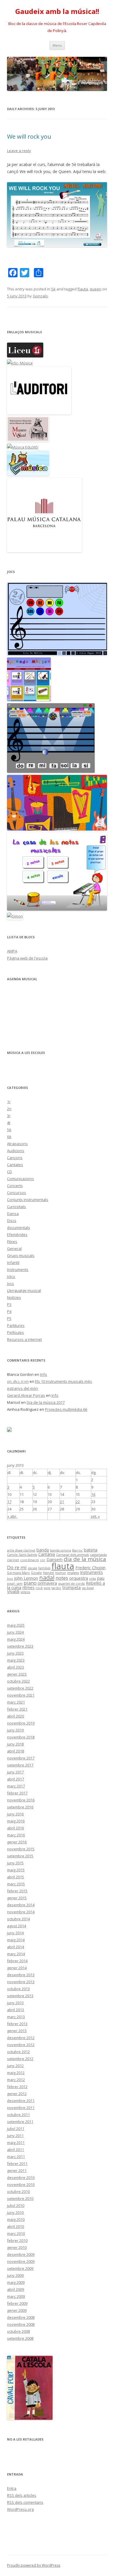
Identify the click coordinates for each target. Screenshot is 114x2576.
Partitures (16, 1325)
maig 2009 (16, 2282)
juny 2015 (15, 1863)
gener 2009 (17, 2310)
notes (62, 1578)
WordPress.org (20, 2509)
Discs (12, 1221)
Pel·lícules (15, 1332)
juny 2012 (15, 2066)
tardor (56, 1588)
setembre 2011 (20, 2122)
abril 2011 (15, 2150)
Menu (57, 45)
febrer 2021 (17, 1709)
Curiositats (17, 1207)
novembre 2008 (21, 2324)
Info (44, 1374)
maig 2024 (16, 1639)
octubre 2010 (18, 2191)
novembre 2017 (21, 1758)
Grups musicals (21, 1256)
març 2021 (16, 1702)
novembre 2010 (21, 2184)
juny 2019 (15, 1730)
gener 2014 (17, 1968)
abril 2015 (15, 1877)
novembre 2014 (21, 1912)
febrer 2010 (17, 2240)
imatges (73, 1573)
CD (9, 1172)
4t (9, 1123)
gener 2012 (17, 2094)
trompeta (72, 1587)
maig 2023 (16, 1660)
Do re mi (17, 1567)
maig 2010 (16, 2219)
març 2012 (16, 2080)
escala (32, 1568)
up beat (88, 1588)
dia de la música (85, 1559)
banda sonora (61, 1550)
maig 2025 (16, 1625)
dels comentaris (25, 2502)
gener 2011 (17, 2171)
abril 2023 (15, 1667)
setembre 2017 (20, 1765)
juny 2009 (15, 2275)
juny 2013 (15, 2003)
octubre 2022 (18, 1681)
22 (78, 1502)
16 (93, 1494)
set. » (95, 1516)
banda (43, 1550)
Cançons (15, 1158)
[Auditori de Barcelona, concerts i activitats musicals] (39, 413)
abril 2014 (15, 1947)
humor (61, 1573)
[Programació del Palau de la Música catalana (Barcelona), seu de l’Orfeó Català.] (44, 551)
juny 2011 (15, 2136)
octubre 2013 (18, 1989)
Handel (49, 1573)
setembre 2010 (20, 2198)
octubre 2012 (18, 2052)
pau (101, 1578)
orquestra (79, 1578)
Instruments (18, 1270)
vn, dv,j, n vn (18, 1381)
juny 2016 (15, 1814)
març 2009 (16, 2296)
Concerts (15, 1186)
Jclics (11, 1276)
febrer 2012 (17, 2087)
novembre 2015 (21, 1849)
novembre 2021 (21, 1695)
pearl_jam (15, 1584)
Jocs (11, 1283)
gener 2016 (17, 1842)
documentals (19, 1228)
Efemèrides (17, 1235)
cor (43, 1560)
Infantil (13, 1263)
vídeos (25, 1592)
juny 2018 (15, 1744)
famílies (44, 1568)
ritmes (28, 1587)
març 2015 (16, 1884)
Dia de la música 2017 (46, 1402)
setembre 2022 (20, 1688)
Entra (12, 2488)
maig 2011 (16, 2143)
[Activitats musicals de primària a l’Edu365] (23, 447)
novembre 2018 (21, 1737)
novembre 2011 (21, 2108)
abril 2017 (15, 1779)
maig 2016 (16, 1821)
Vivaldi (13, 1592)
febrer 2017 (17, 1793)
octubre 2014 (18, 1919)
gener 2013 (17, 2031)
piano (30, 1583)
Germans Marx (18, 1573)
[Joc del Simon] (15, 916)
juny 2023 (15, 1653)
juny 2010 (15, 2212)
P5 (9, 1318)
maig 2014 (16, 1940)
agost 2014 (17, 1926)
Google (36, 1573)
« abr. (12, 1516)
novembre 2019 (21, 1723)
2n (9, 1109)
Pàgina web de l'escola (27, 958)
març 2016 (16, 1835)
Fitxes (12, 1242)
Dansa (13, 1214)
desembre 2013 (21, 1975)
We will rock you (29, 136)
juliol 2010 (16, 2205)
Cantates (15, 1165)
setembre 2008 (20, 2338)
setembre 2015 (20, 1856)
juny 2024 (15, 1632)
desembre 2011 (21, 2101)
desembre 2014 (21, 1905)
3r (9, 1116)
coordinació (30, 1560)
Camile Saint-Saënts (22, 1555)
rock (39, 1588)
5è (53, 289)
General (14, 1249)
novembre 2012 (21, 2045)
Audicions (16, 1151)
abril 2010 (15, 2226)
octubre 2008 (18, 2331)
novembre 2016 (21, 1800)
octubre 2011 (18, 2115)
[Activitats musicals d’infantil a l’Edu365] (28, 474)
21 (62, 1502)
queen (96, 289)
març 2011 (16, 2157)
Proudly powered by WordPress (34, 2565)
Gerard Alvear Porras (26, 1395)
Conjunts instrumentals (28, 1200)
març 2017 (16, 1786)
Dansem (55, 1559)
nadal (47, 1577)
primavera (47, 1583)
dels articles (22, 2495)
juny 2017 (15, 1772)
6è (9, 1137)
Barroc (77, 1550)
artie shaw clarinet (21, 1550)
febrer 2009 (17, 2303)
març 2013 (16, 2017)
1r (9, 1102)
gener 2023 (17, 1674)
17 (9, 1502)
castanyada (98, 1555)
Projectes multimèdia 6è (66, 1409)
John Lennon (26, 1578)
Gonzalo (40, 296)
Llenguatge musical (24, 1290)
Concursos (17, 1193)
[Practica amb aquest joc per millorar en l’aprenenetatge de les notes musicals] (57, 909)
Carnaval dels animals (72, 1555)
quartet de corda (71, 1584)
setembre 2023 (20, 1646)
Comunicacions (20, 1179)
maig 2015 (16, 1870)
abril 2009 (15, 2289)
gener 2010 (17, 2247)
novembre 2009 (21, 2261)
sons (47, 1588)
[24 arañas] (57, 654)
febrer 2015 (17, 1891)
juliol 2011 (16, 2129)
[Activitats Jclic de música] (20, 363)
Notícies (14, 1297)
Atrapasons (17, 1144)
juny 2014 (15, 1933)
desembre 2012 (21, 2038)
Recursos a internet (24, 1339)
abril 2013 (15, 2010)
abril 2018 (15, 1751)
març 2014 (16, 1954)
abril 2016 (15, 1828)
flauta (83, 289)
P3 (9, 1304)
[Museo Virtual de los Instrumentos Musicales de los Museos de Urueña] (28, 440)
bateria (91, 1550)
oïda (93, 1579)
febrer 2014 (17, 1961)
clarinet (13, 1560)
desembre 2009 (21, 2254)
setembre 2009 (20, 2268)
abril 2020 (15, 1716)
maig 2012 (16, 2073)
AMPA (12, 951)
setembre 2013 (20, 1996)
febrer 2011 (17, 2164)
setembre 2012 (20, 2059)
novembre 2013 (21, 1982)
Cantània (47, 1554)
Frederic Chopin (90, 1568)
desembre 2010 (21, 2177)
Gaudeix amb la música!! (57, 12)
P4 (9, 1311)
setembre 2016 (20, 1807)
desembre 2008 (21, 2317)
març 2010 (16, 2233)
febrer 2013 (17, 2024)
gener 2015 (17, 1898)
